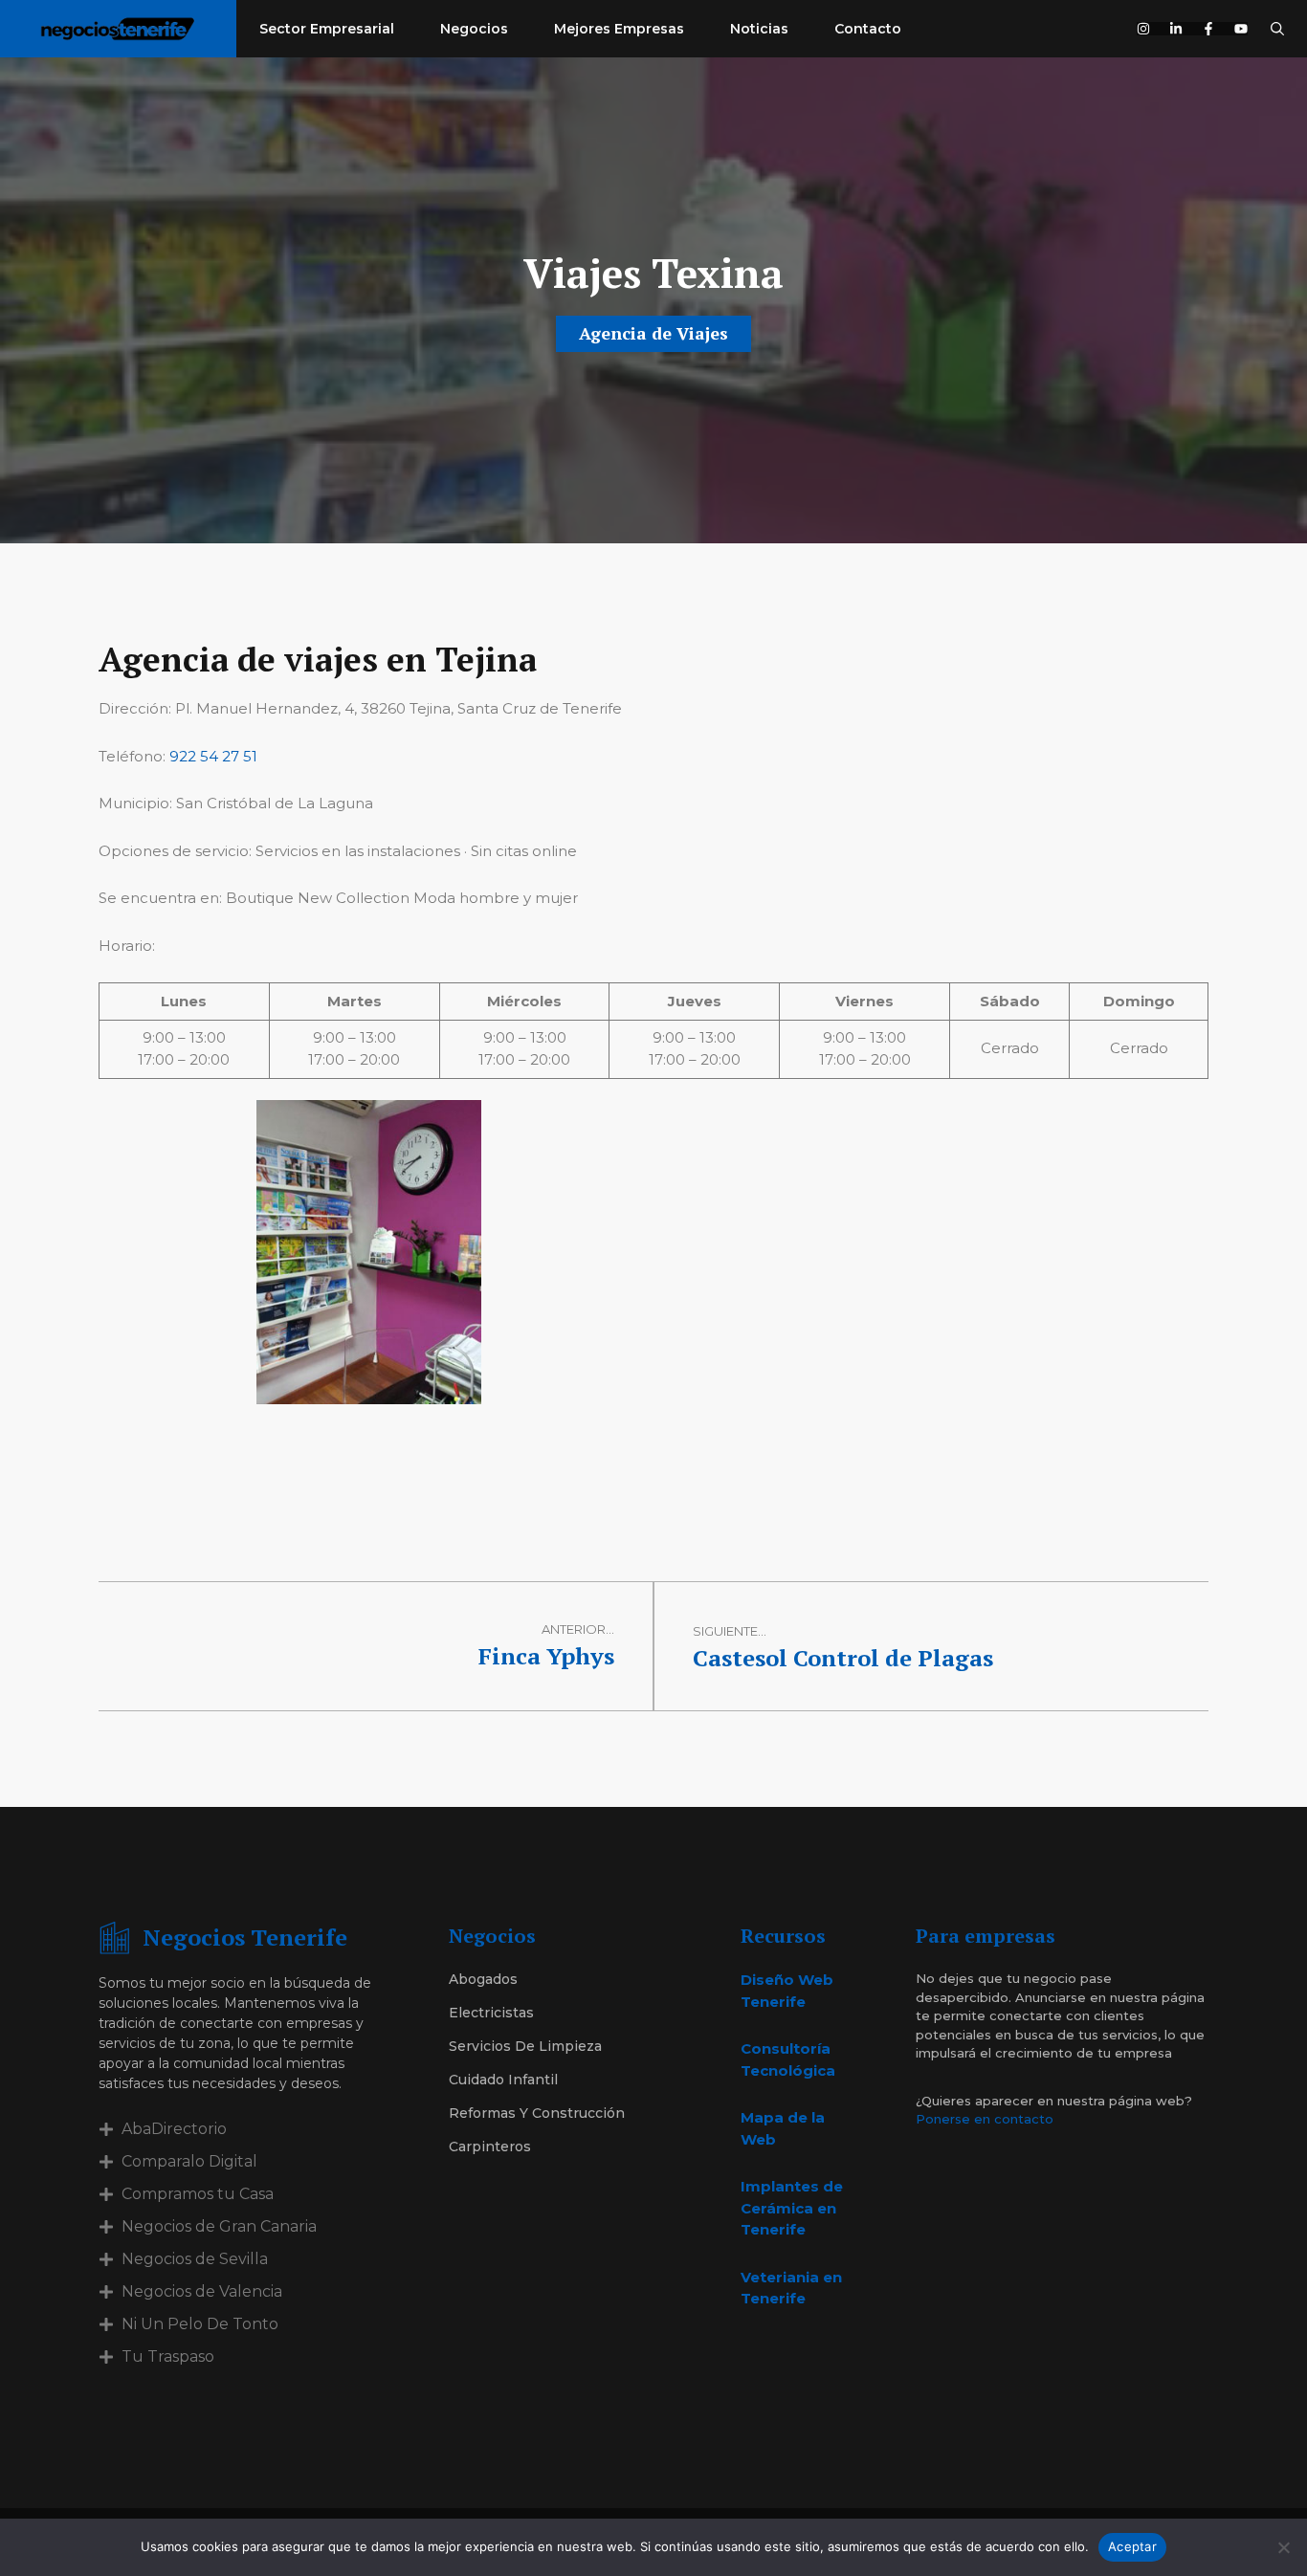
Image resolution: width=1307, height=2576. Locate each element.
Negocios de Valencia (202, 2291)
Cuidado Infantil (503, 2080)
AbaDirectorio (174, 2129)
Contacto (868, 29)
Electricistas (491, 2013)
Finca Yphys (546, 1656)
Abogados (483, 1979)
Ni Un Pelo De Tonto (200, 2324)
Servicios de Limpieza (525, 2046)
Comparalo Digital (189, 2161)
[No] (1283, 2547)
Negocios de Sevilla (195, 2259)
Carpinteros (490, 2147)
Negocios (474, 29)
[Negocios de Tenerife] (118, 29)
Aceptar (1132, 2546)
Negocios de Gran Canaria (219, 2226)
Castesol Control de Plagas (843, 1658)
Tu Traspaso (168, 2356)
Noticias (759, 29)
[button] (1277, 29)
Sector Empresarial (327, 29)
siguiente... (730, 1631)
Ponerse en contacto (985, 2119)
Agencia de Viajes (653, 333)
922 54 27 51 (213, 756)
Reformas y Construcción (537, 2113)
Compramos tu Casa (198, 2194)
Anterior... (578, 1629)
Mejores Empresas (619, 29)
